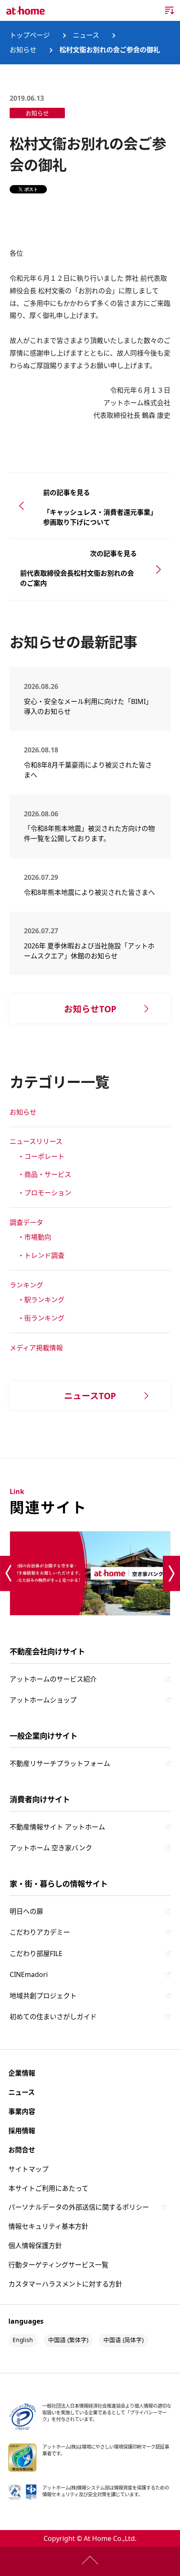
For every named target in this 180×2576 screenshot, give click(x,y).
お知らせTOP (90, 1009)
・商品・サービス (44, 1174)
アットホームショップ (43, 1700)
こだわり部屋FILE (36, 1954)
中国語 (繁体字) (68, 2340)
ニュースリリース (36, 1141)
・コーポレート (41, 1156)
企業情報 (22, 2073)
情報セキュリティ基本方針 (48, 2226)
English (23, 2340)
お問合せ (22, 2150)
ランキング (26, 1285)
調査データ (26, 1222)
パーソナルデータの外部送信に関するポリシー (79, 2207)
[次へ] (171, 1574)
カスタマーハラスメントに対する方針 (65, 2284)
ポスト (31, 189)
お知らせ (23, 1112)
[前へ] (9, 1574)
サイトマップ (28, 2169)
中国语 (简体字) (123, 2340)
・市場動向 (34, 1237)
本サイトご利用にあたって (48, 2188)
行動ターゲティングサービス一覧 (58, 2265)
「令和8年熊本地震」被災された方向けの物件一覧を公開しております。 (89, 833)
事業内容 (22, 2111)
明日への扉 (26, 1911)
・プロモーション (44, 1193)
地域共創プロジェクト (43, 1996)
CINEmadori (29, 1974)
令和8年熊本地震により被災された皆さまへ (89, 892)
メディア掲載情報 (36, 1348)
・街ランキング (41, 1318)
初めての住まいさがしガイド (53, 2017)
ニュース (22, 2092)
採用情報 (22, 2131)
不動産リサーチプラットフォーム (60, 1763)
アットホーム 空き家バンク (51, 1848)
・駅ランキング (41, 1300)
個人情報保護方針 (35, 2246)
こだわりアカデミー (40, 1932)
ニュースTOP (90, 1396)
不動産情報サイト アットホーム (57, 1827)
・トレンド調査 (41, 1255)
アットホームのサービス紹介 (53, 1679)
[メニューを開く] (170, 10)
